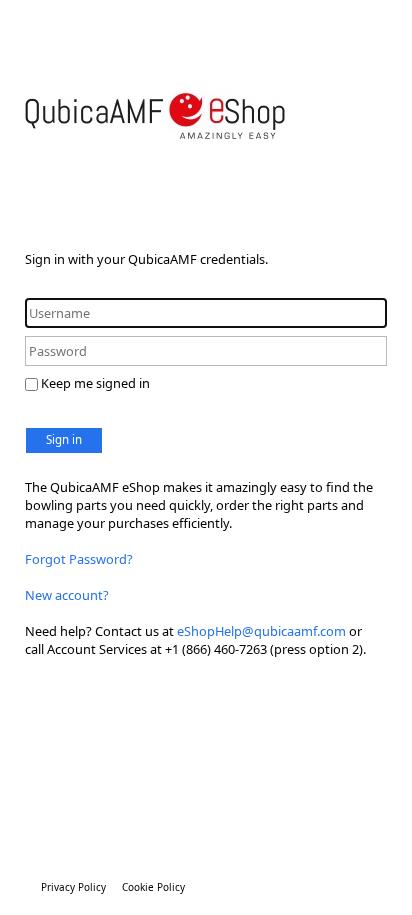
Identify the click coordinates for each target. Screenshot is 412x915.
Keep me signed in (95, 383)
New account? (67, 595)
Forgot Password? (79, 559)
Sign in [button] (64, 439)
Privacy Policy (73, 887)
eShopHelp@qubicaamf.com (261, 631)
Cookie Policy (153, 887)
